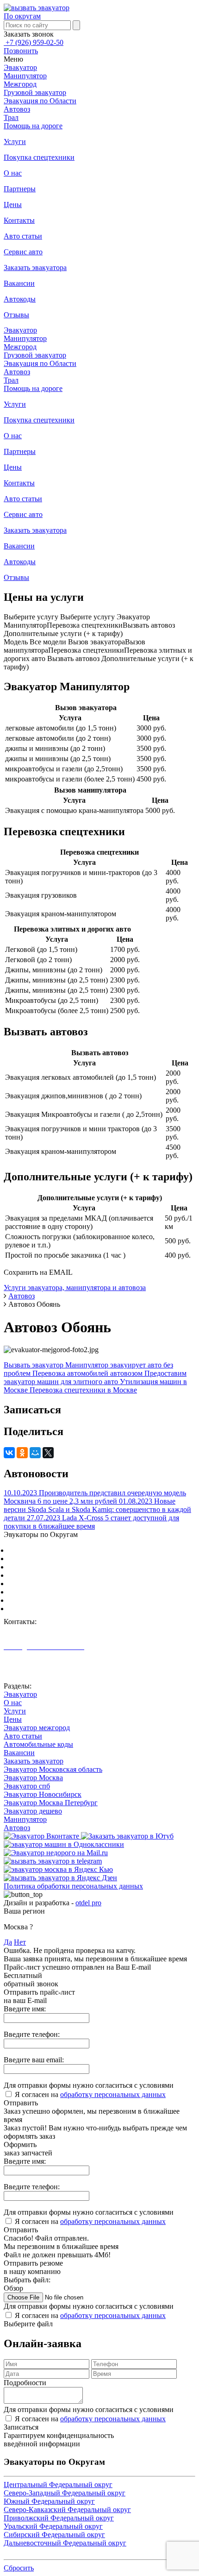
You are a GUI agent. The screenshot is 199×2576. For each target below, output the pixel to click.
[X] (48, 1453)
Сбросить (19, 2568)
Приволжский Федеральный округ (63, 1584)
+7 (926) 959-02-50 (34, 42)
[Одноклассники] (22, 1453)
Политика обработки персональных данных (73, 1886)
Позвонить (21, 51)
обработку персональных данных (113, 2094)
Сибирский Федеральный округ (59, 1600)
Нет (20, 1942)
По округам (22, 16)
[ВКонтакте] (9, 1453)
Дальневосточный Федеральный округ (70, 1609)
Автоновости (25, 1671)
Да (8, 1942)
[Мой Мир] (35, 1453)
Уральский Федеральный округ (58, 1592)
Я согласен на (90, 2094)
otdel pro (88, 1903)
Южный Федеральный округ (54, 1567)
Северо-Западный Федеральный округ (69, 1559)
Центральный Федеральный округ (63, 1550)
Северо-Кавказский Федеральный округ (72, 1575)
